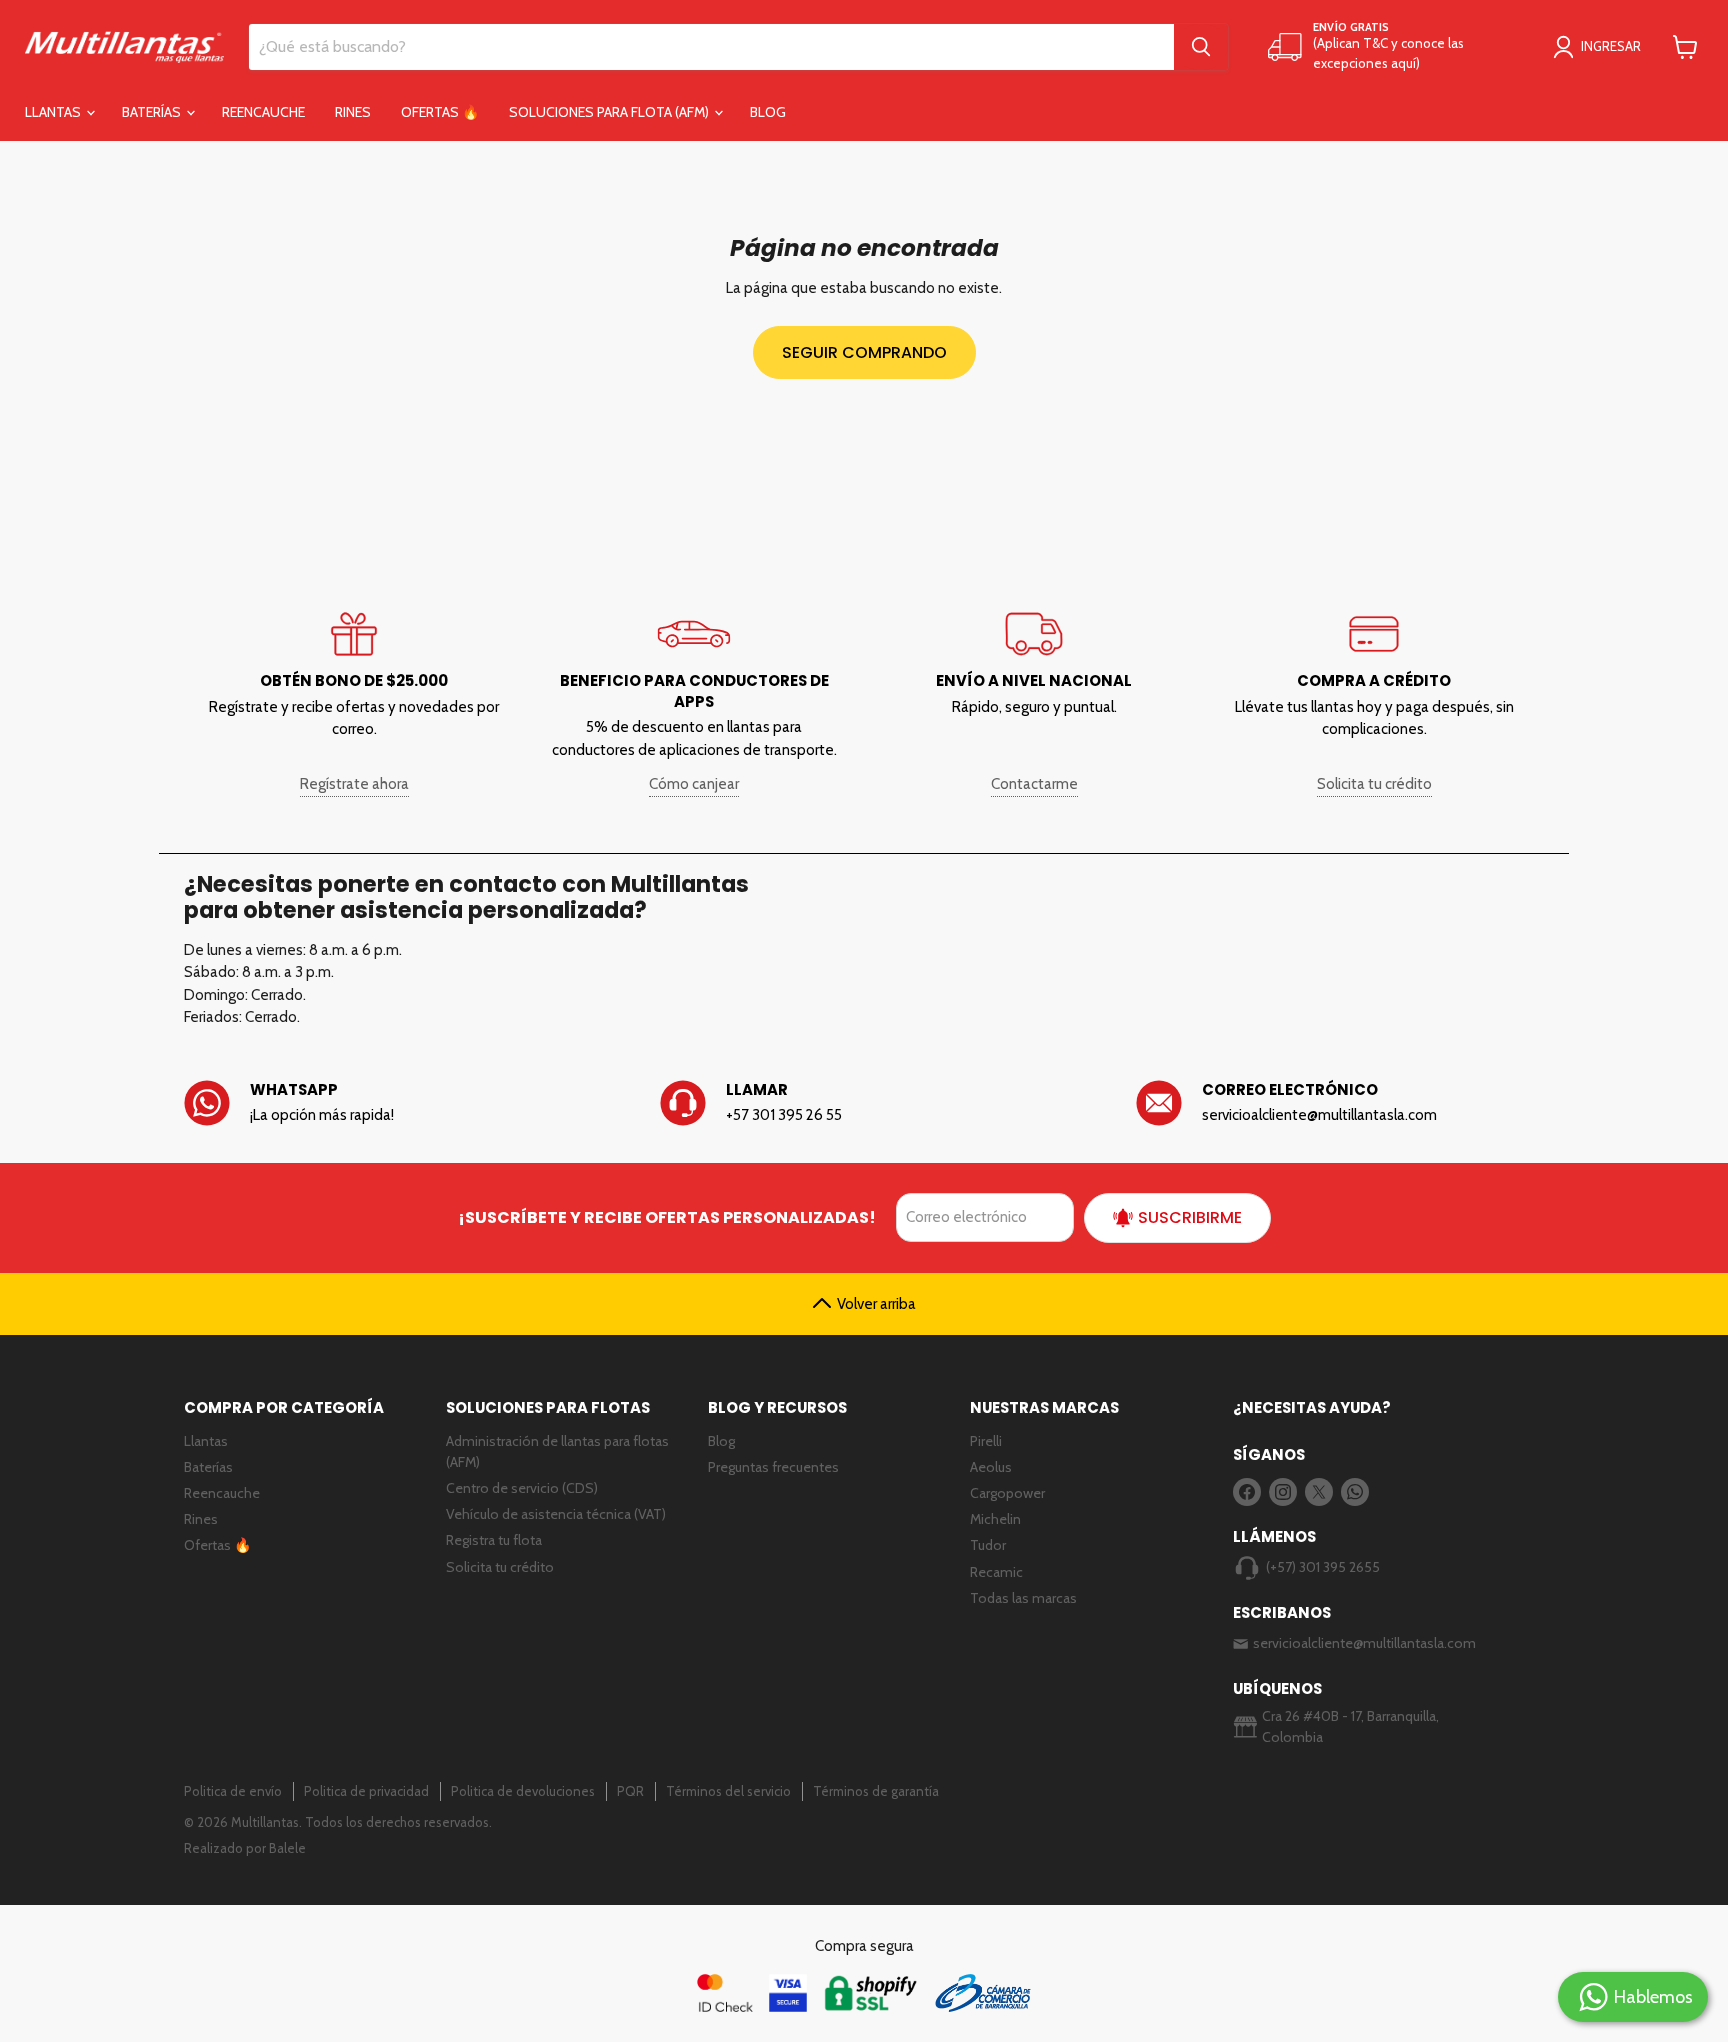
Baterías (153, 112)
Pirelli (986, 1441)
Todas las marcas (1023, 1598)
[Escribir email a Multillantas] (1340, 1103)
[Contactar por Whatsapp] (388, 1103)
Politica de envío (233, 1791)
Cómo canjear (694, 784)
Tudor (988, 1545)
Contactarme (1034, 784)
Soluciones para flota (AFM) (610, 112)
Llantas (54, 112)
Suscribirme (1190, 1217)
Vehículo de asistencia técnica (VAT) (556, 1514)
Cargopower (1007, 1493)
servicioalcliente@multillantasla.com (1364, 1643)
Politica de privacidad (366, 1791)
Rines (353, 112)
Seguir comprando (864, 352)
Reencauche (263, 112)
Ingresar (1611, 46)
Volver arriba (876, 1304)
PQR (630, 1791)
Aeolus (991, 1467)
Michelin (995, 1519)
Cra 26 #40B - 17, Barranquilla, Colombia (1350, 1726)
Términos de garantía (876, 1791)
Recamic (996, 1572)
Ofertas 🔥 (440, 112)
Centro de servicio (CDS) (522, 1488)
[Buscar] (1201, 47)
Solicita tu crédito (1374, 784)
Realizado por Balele (245, 1848)
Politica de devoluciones (523, 1791)
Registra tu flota (494, 1540)
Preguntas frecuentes (773, 1467)
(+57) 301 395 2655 (1323, 1567)
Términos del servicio (728, 1791)
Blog (768, 112)
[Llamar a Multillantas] (864, 1103)
